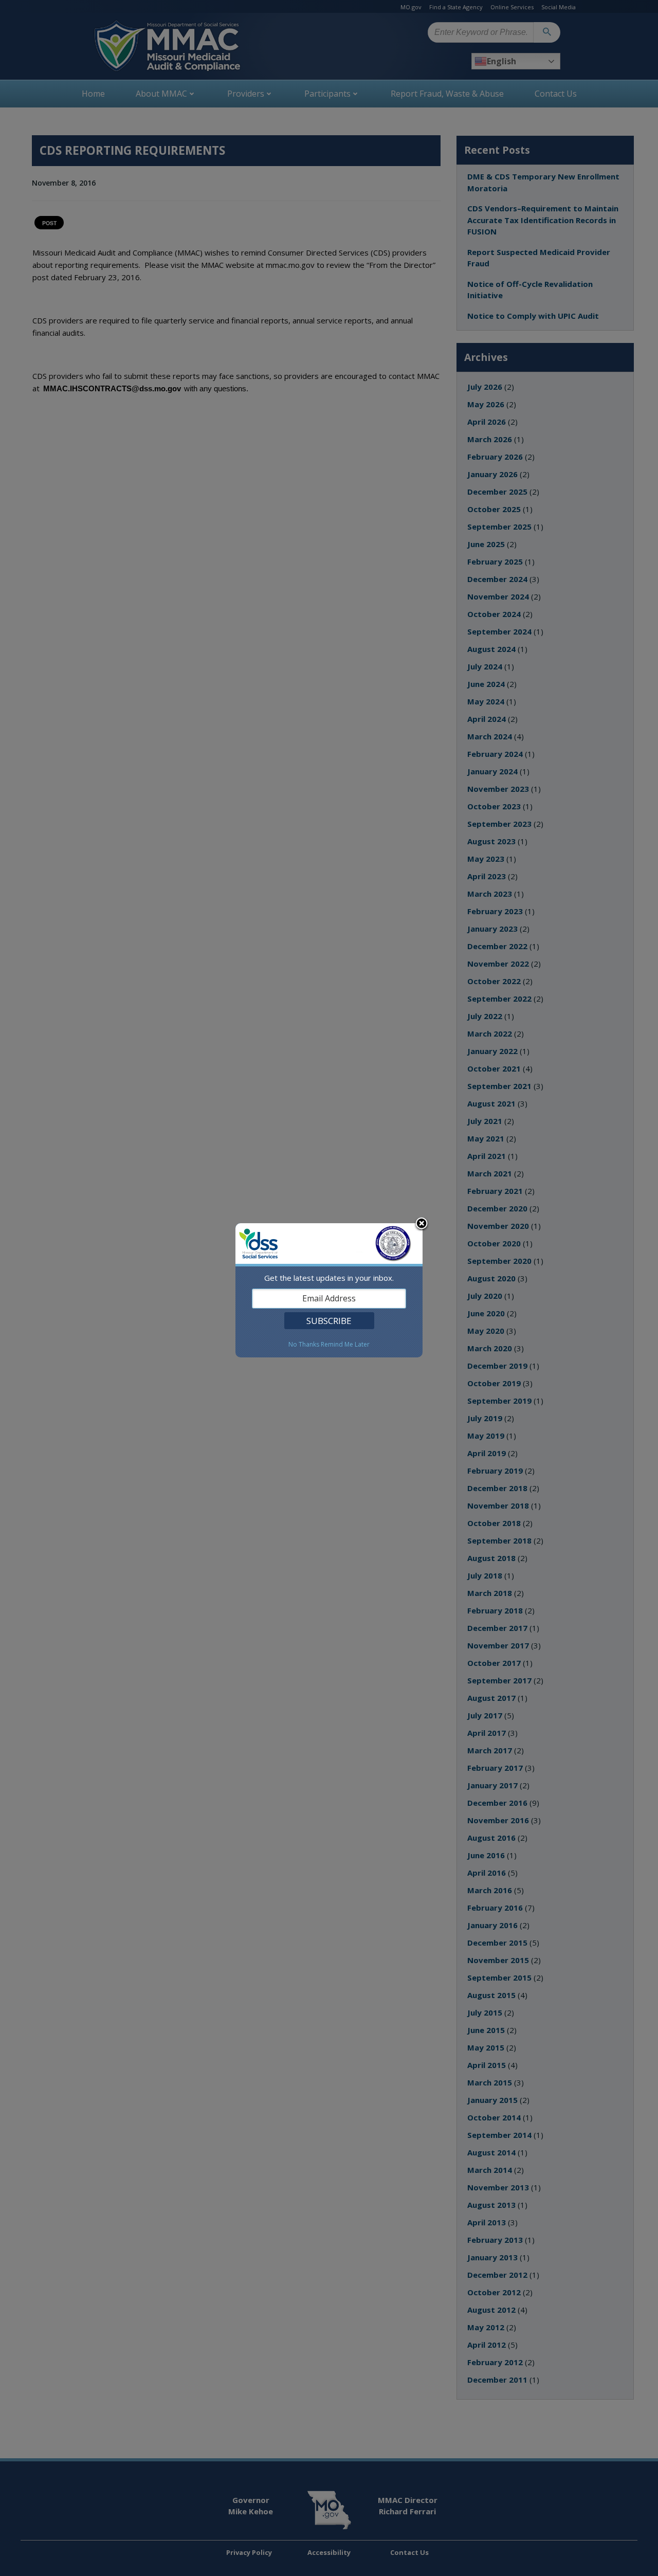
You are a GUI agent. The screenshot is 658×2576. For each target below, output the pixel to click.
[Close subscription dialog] (422, 1224)
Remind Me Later (345, 1345)
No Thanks (304, 1345)
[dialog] (329, 1290)
